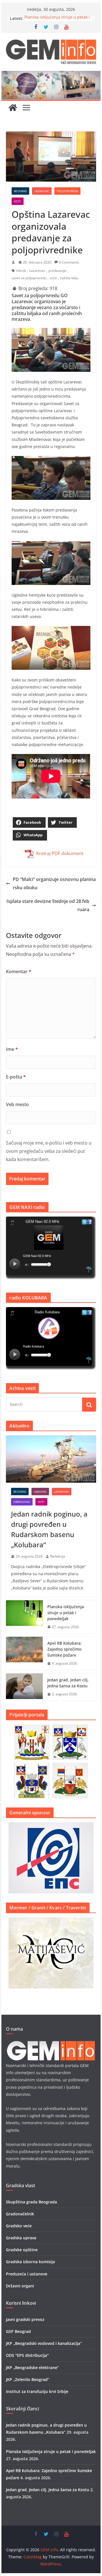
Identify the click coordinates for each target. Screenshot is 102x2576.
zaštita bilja (69, 278)
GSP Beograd (18, 2331)
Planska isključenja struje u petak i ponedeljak (66, 1613)
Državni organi (20, 2286)
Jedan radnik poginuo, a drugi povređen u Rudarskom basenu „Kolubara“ (49, 1529)
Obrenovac (22, 1502)
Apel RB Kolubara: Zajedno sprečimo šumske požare (64, 1649)
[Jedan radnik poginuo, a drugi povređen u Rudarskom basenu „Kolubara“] (51, 1459)
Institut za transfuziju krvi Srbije (37, 2391)
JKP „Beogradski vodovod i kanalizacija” (44, 2343)
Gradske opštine (22, 2250)
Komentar (19, 971)
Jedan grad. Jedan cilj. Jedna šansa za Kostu (68, 1683)
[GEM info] (51, 75)
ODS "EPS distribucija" (27, 2355)
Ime (12, 1049)
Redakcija (58, 1556)
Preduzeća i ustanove (27, 2274)
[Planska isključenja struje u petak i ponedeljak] (24, 1617)
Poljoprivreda (67, 191)
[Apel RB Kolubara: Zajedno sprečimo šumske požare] (24, 1653)
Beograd (20, 191)
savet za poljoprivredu (29, 278)
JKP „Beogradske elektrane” (32, 2368)
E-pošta (16, 1077)
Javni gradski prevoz (25, 2319)
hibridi (21, 271)
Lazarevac (42, 191)
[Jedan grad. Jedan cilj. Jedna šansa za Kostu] (24, 1687)
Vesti (18, 201)
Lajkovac (40, 1492)
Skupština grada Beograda (31, 2202)
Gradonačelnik (20, 2214)
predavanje (57, 271)
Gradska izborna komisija (30, 2262)
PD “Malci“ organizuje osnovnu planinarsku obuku (54, 883)
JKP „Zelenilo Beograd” (28, 2379)
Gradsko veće (19, 2226)
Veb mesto (17, 1104)
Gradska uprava (21, 2238)
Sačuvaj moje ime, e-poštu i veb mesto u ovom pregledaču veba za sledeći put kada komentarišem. (49, 1151)
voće (53, 278)
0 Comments (69, 262)
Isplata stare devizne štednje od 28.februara (48, 905)
